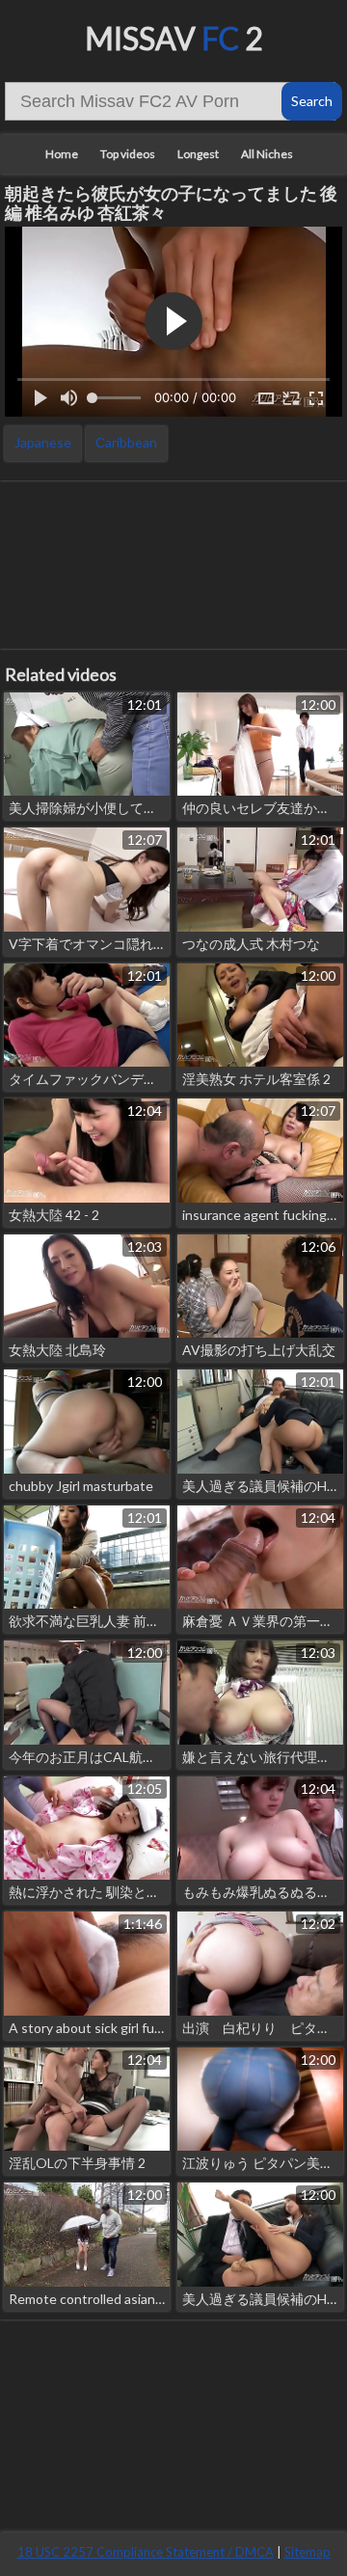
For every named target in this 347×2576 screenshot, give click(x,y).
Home (62, 154)
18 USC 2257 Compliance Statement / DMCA (146, 2552)
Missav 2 (174, 38)
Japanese (43, 442)
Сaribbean (126, 442)
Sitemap (307, 2552)
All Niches (267, 154)
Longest (198, 154)
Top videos (128, 154)
